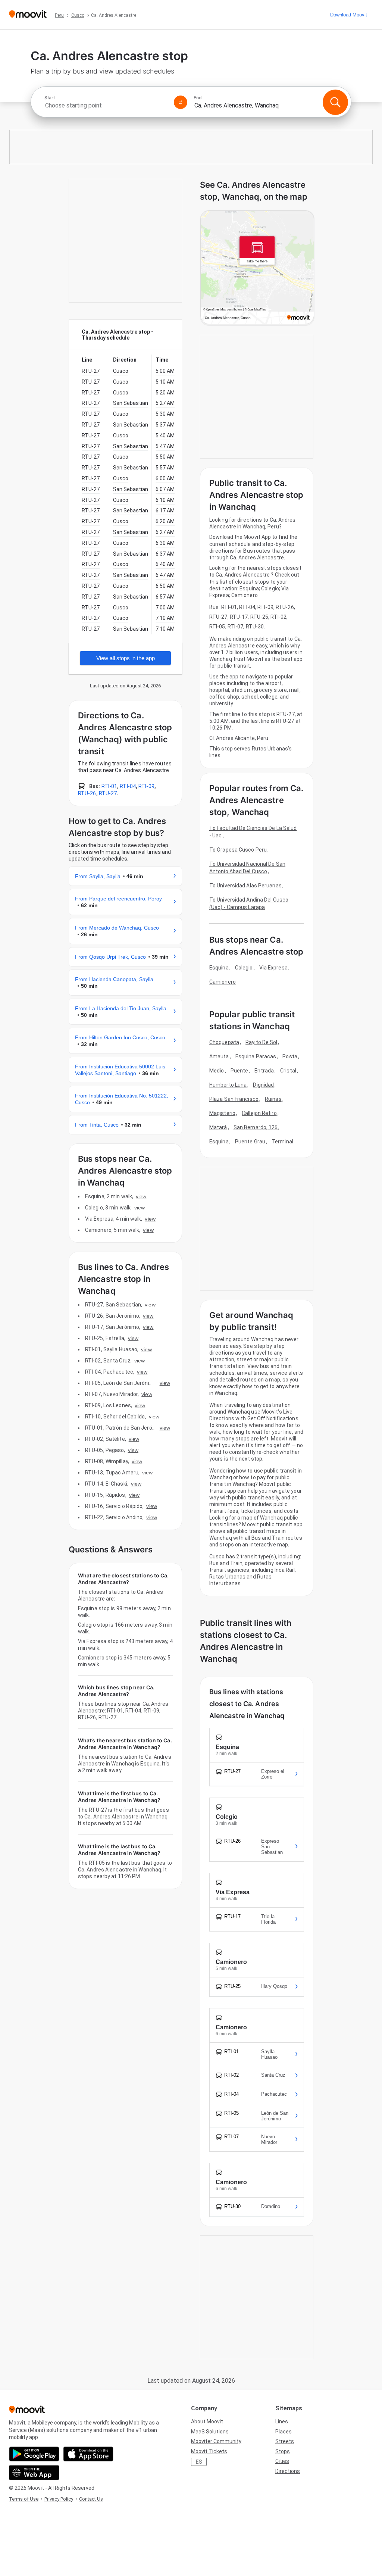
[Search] (335, 102)
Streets (285, 2441)
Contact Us (91, 2499)
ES (199, 2462)
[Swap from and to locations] (181, 102)
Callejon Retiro (259, 1113)
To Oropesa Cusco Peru (238, 850)
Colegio (244, 968)
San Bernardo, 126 (256, 1127)
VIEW (141, 1196)
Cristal (288, 1071)
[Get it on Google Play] (34, 2454)
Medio (217, 1071)
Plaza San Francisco (234, 1099)
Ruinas (273, 1099)
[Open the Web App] (34, 2473)
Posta (290, 1056)
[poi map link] (257, 268)
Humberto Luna (228, 1085)
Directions (288, 2471)
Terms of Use (24, 2499)
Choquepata (224, 1042)
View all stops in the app (126, 658)
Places (284, 2432)
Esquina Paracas (256, 1056)
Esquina (219, 968)
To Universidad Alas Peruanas (245, 886)
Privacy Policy (59, 2499)
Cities (282, 2461)
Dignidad (263, 1085)
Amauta (219, 1056)
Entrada (264, 1071)
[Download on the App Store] (88, 2454)
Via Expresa (273, 968)
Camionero (223, 982)
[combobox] (106, 105)
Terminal (282, 1142)
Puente (239, 1071)
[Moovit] (28, 15)
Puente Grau (250, 1142)
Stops (283, 2451)
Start (50, 98)
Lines (282, 2422)
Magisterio (222, 1113)
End (198, 98)
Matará (218, 1127)
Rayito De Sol (261, 1042)
